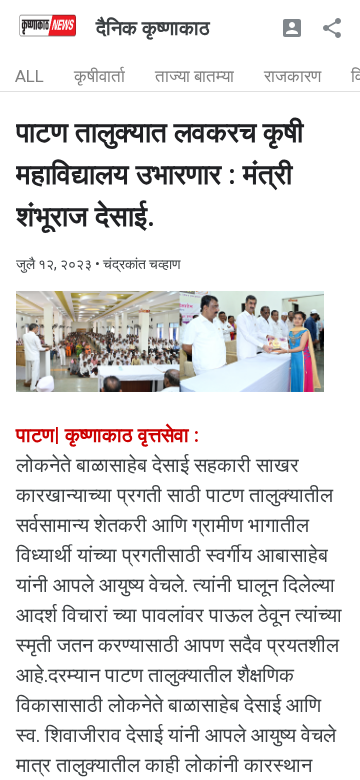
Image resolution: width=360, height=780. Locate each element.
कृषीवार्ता (99, 76)
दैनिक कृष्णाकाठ (153, 28)
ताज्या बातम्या (194, 76)
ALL (29, 76)
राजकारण (292, 76)
